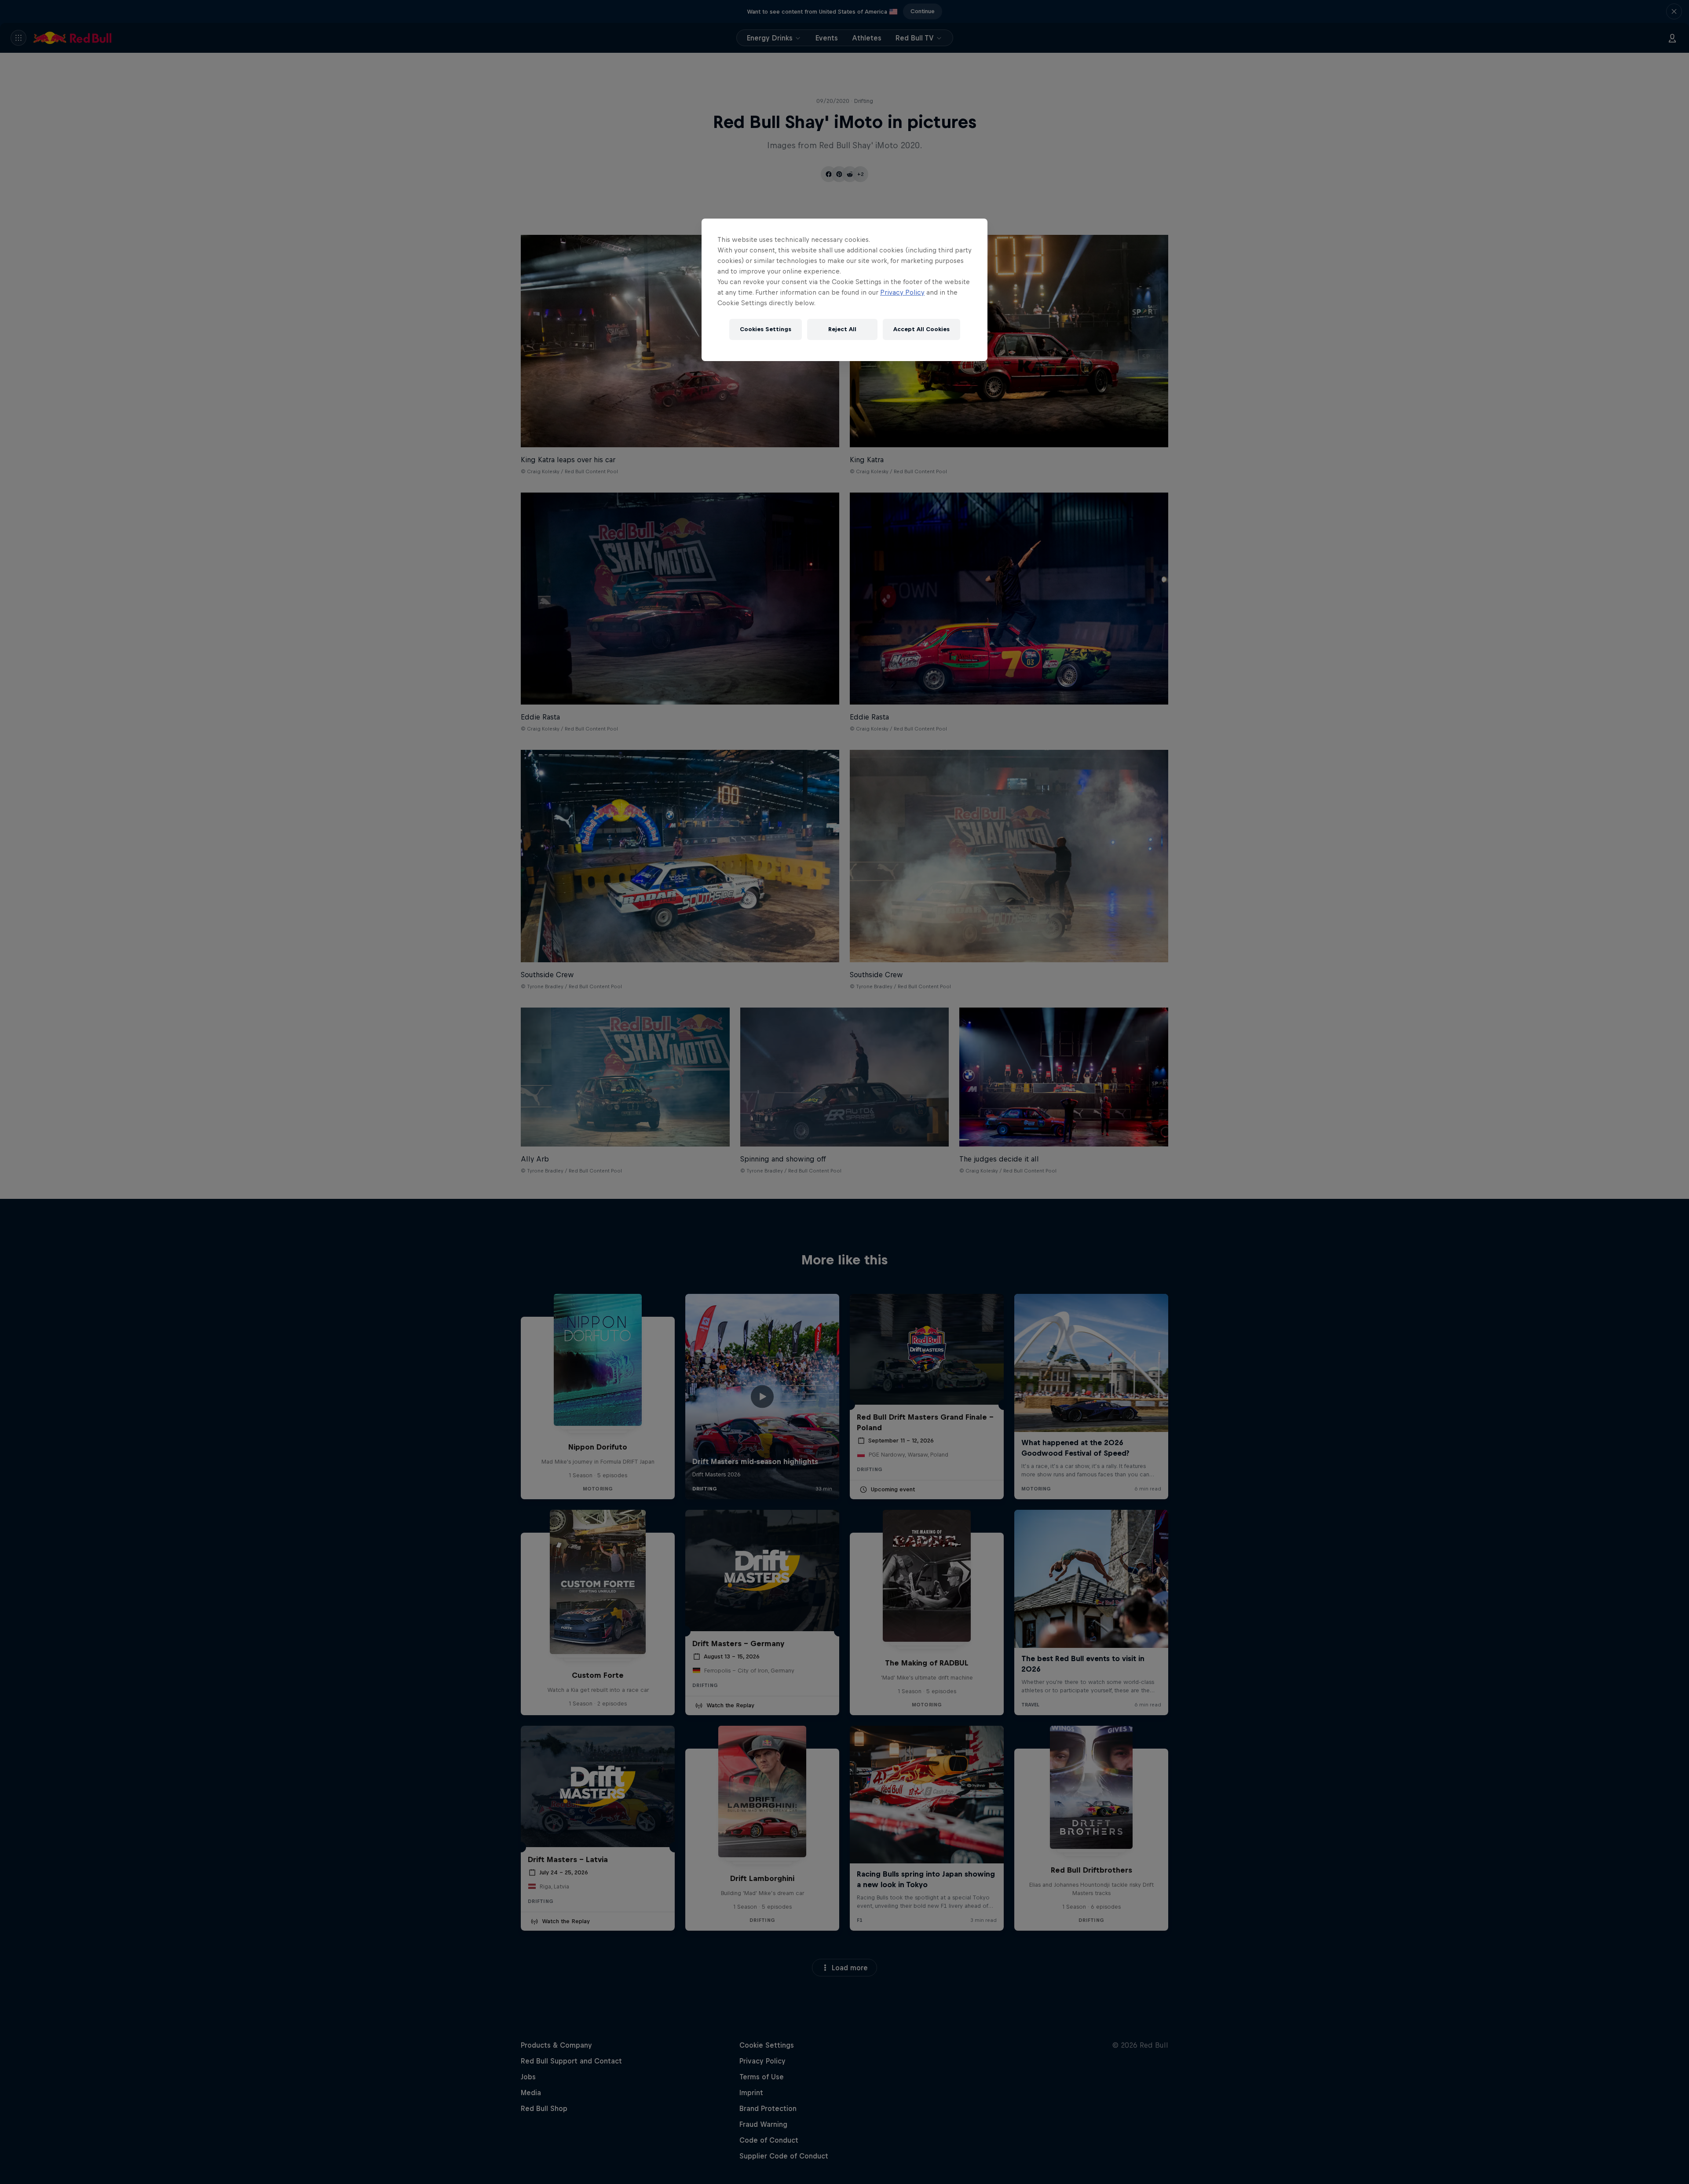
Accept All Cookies (921, 329)
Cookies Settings (766, 329)
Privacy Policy (902, 292)
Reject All (842, 329)
